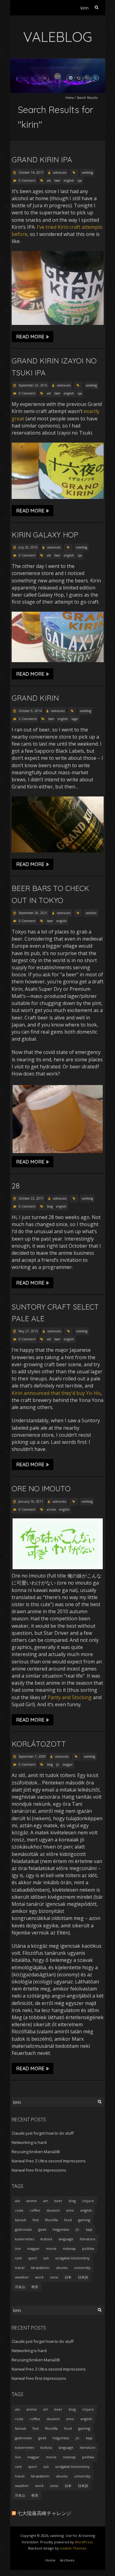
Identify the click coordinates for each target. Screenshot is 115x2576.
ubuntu (62, 2268)
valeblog (87, 172)
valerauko (60, 172)
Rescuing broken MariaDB (36, 2152)
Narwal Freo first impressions (39, 2170)
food (68, 2220)
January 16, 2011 (30, 1501)
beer (57, 180)
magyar (68, 1764)
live (18, 2248)
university (82, 2268)
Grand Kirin (35, 698)
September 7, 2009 (32, 1756)
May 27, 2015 (28, 1331)
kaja (89, 2229)
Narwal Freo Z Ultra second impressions (49, 2161)
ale (49, 180)
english (69, 180)
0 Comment (27, 180)
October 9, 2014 (30, 711)
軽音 (35, 2287)
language (66, 2239)
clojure (88, 2201)
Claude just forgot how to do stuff (43, 2133)
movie (51, 2248)
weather (22, 2277)
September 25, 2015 (33, 385)
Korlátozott (39, 1744)
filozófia (51, 2220)
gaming (84, 2220)
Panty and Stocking (70, 1697)
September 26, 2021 (33, 913)
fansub (21, 2220)
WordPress (84, 2542)
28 (16, 1186)
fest (36, 2220)
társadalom (40, 2268)
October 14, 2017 (31, 172)
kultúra (46, 2239)
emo (70, 2210)
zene (54, 2277)
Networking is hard (29, 2142)
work (39, 2277)
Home (69, 98)
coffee (35, 2210)
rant (18, 2258)
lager (75, 719)
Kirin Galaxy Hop (45, 535)
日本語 (83, 2277)
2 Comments (28, 719)
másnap (69, 2248)
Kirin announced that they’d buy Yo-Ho (56, 1393)
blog (50, 1206)
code (19, 2210)
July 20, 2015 (28, 547)
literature (88, 2239)
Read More (30, 337)
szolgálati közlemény (72, 2258)
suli (46, 2258)
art (46, 2201)
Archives (67, 2560)
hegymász (61, 2229)
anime (51, 1509)
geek (42, 2229)
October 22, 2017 (31, 1198)
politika (88, 2248)
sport (33, 2258)
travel (20, 2268)
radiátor (91, 913)
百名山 (20, 2287)
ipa (80, 180)
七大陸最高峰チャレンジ (44, 2513)
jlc (58, 1764)
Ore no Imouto (41, 1488)
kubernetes (25, 2239)
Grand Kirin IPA (42, 160)
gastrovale (23, 2229)
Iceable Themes (73, 2548)
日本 (68, 2277)
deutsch (53, 2210)
